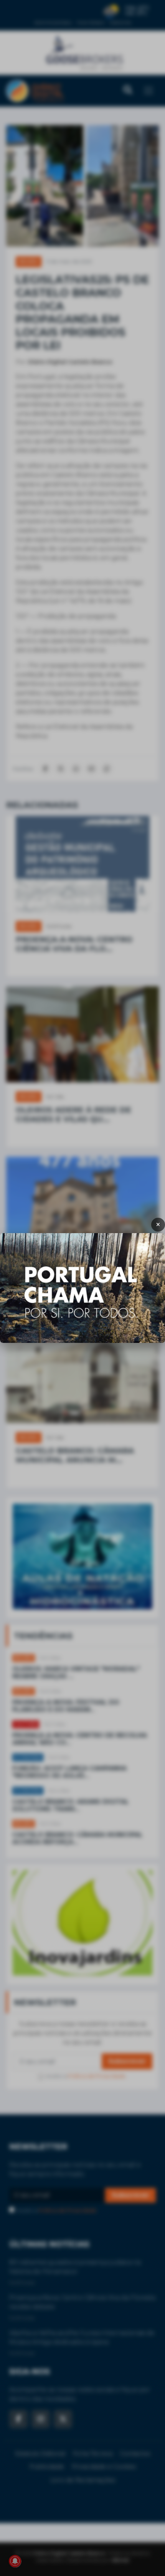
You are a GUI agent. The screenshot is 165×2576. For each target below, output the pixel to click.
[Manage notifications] (15, 2561)
